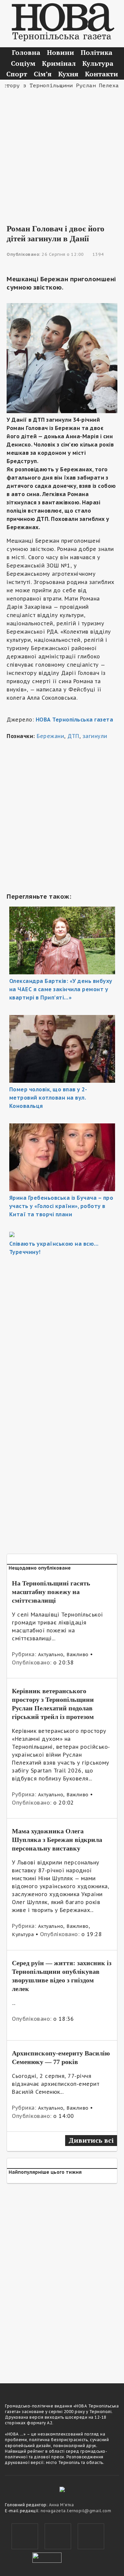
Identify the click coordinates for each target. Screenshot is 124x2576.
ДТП (73, 736)
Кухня (68, 74)
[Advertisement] (62, 152)
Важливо (78, 1655)
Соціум (23, 63)
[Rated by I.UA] (47, 2557)
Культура (98, 63)
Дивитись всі (91, 2140)
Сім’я (43, 74)
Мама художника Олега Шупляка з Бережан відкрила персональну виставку (57, 1840)
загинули (95, 736)
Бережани (50, 736)
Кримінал (59, 63)
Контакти (102, 74)
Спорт (17, 74)
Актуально (51, 1655)
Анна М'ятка (62, 2505)
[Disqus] (62, 2279)
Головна (26, 52)
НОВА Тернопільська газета (75, 720)
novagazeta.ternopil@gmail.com (76, 2511)
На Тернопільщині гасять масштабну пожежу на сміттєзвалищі (51, 1592)
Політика (97, 52)
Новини (61, 52)
